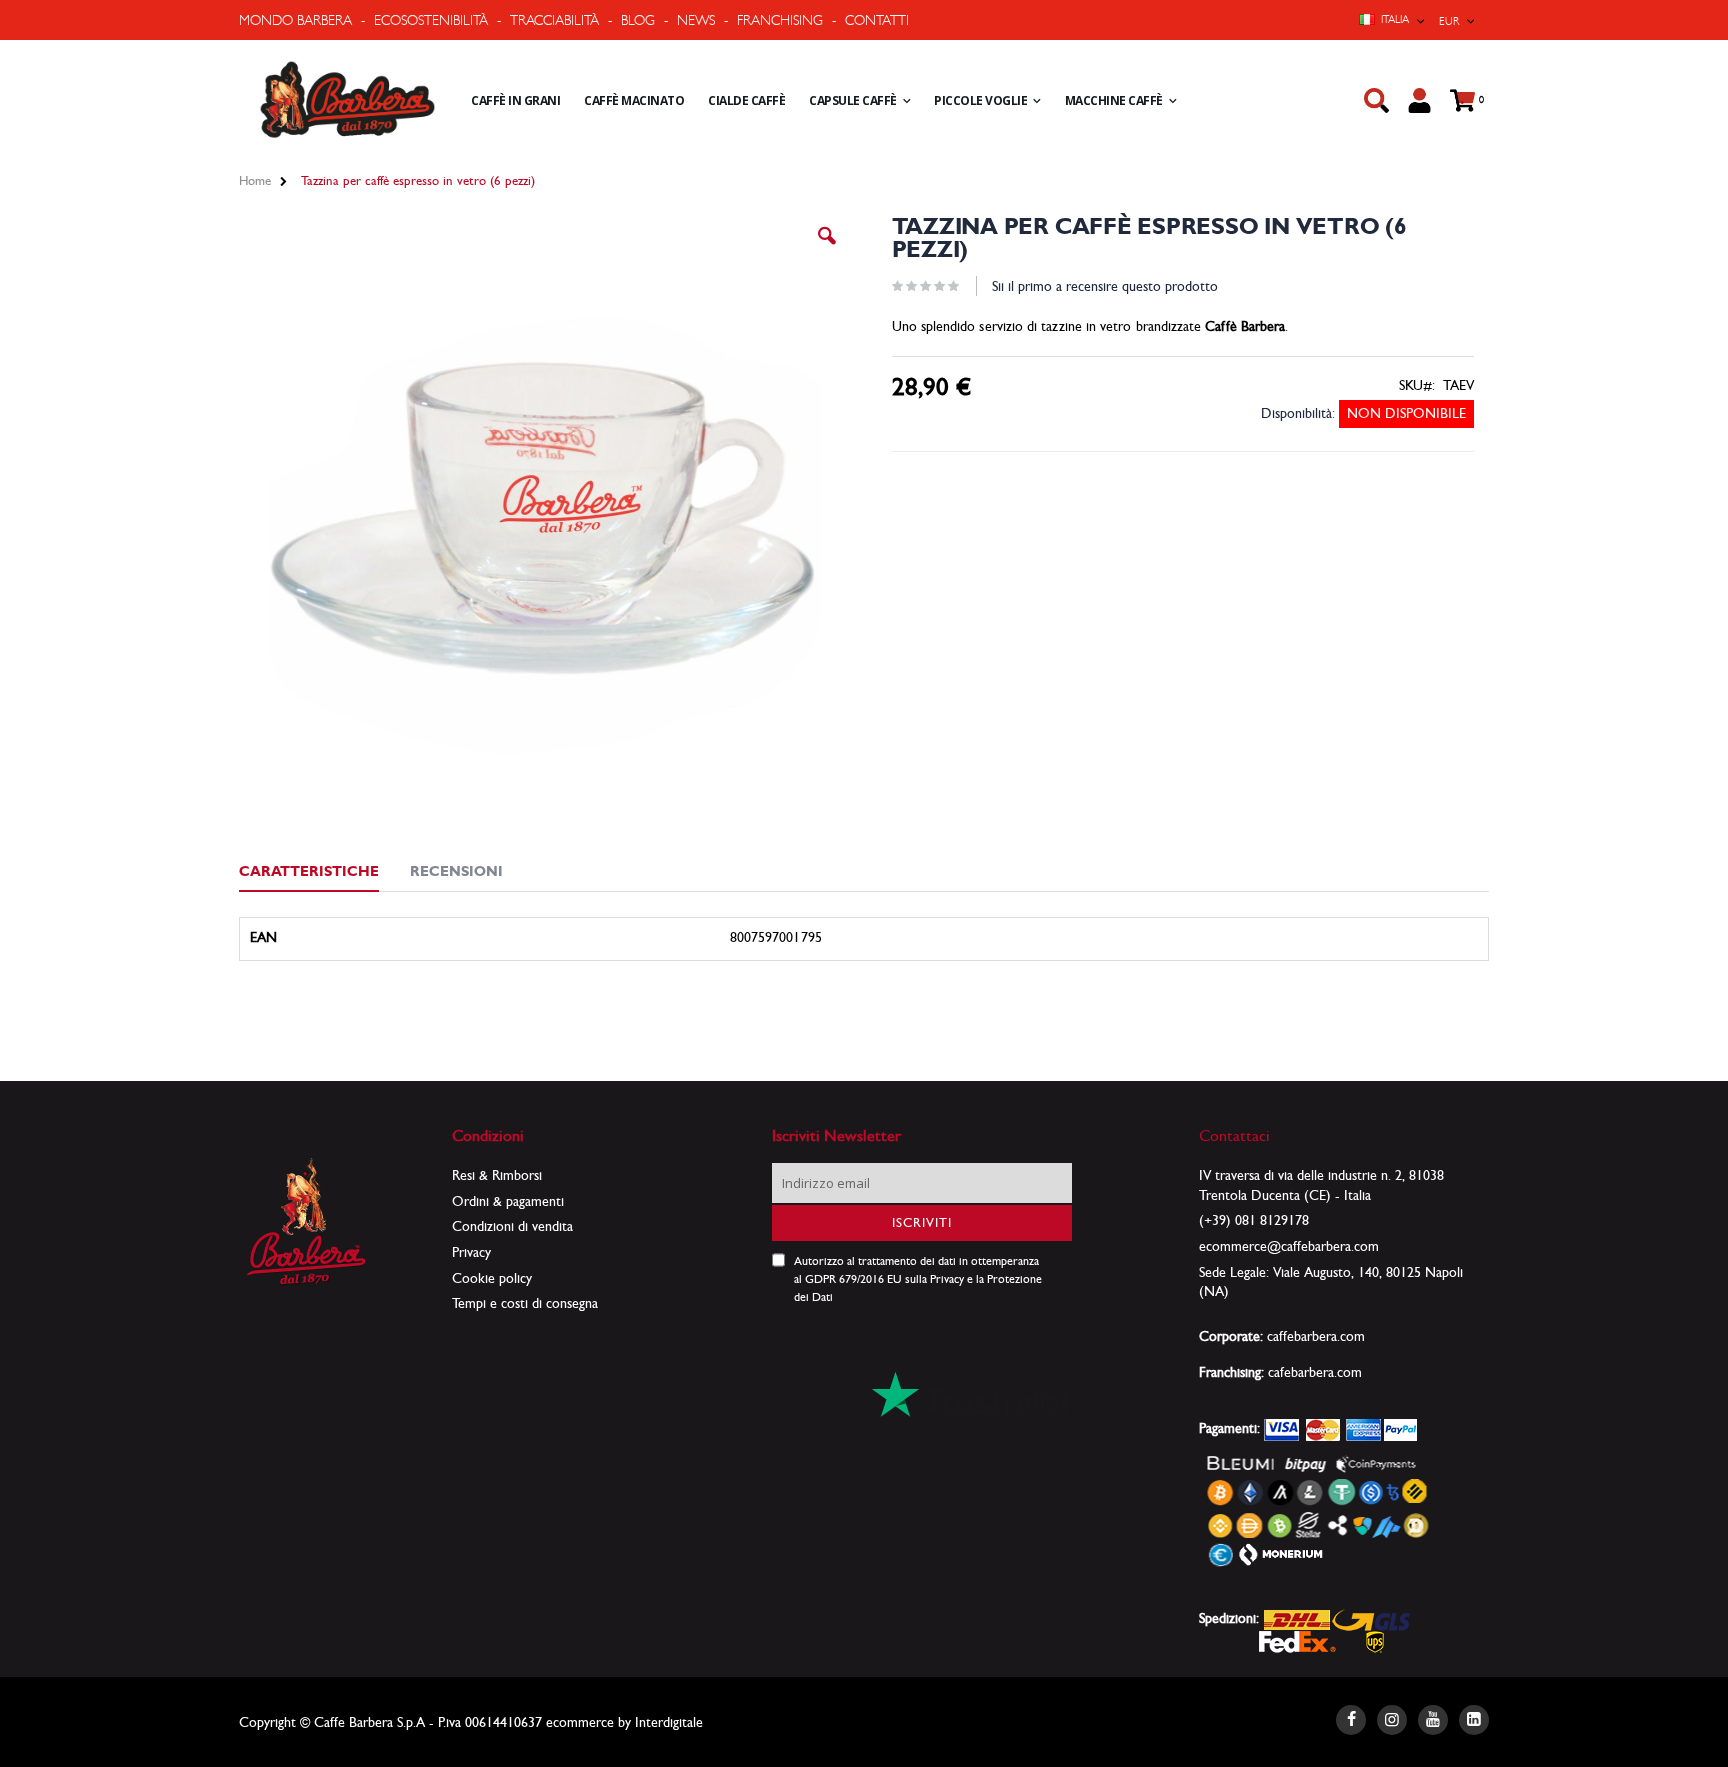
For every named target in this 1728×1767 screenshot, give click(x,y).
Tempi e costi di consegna (525, 1303)
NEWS (696, 20)
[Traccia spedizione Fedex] (1297, 1640)
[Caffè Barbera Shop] (347, 100)
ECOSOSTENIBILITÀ (431, 20)
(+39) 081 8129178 (1254, 1220)
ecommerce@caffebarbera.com (1289, 1246)
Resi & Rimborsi (497, 1175)
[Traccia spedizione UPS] (1375, 1640)
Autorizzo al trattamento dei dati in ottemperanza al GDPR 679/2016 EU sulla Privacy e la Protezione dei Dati (918, 1279)
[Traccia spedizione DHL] (1297, 1618)
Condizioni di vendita (512, 1226)
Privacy (471, 1252)
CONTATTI (877, 20)
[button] (827, 251)
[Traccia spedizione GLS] (1371, 1618)
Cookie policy (492, 1278)
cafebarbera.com (1315, 1372)
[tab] (324, 874)
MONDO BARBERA (295, 20)
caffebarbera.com (1316, 1336)
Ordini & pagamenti (508, 1201)
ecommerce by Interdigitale (624, 1722)
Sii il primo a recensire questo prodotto (1105, 286)
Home (255, 180)
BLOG (638, 20)
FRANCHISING (780, 20)
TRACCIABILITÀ (554, 20)
